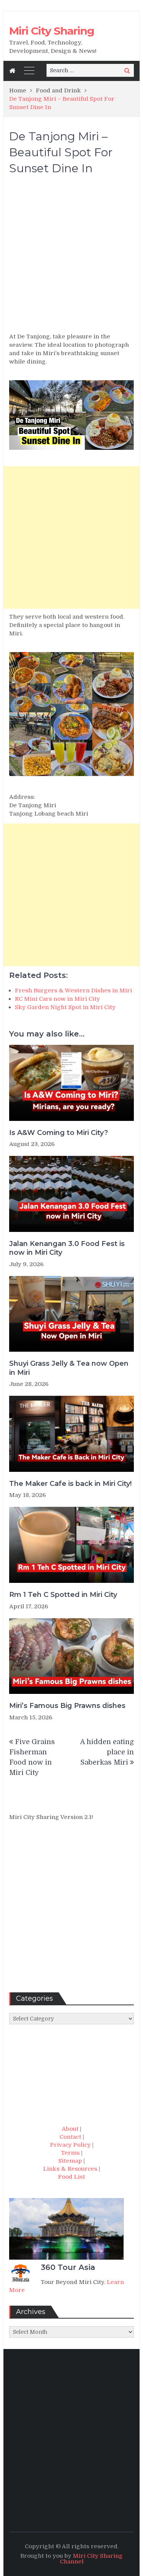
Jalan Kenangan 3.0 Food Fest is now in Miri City (67, 1248)
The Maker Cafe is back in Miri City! (70, 1484)
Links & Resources (70, 2169)
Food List (71, 2177)
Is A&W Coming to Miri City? (59, 1133)
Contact (70, 2137)
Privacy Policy (70, 2145)
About (70, 2129)
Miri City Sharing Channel (92, 2559)
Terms (70, 2153)
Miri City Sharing (52, 31)
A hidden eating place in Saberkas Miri (107, 1752)
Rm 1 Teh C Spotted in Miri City (63, 1595)
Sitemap (70, 2161)
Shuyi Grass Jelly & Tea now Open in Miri (69, 1368)
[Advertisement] (71, 257)
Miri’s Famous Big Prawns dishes (67, 1706)
